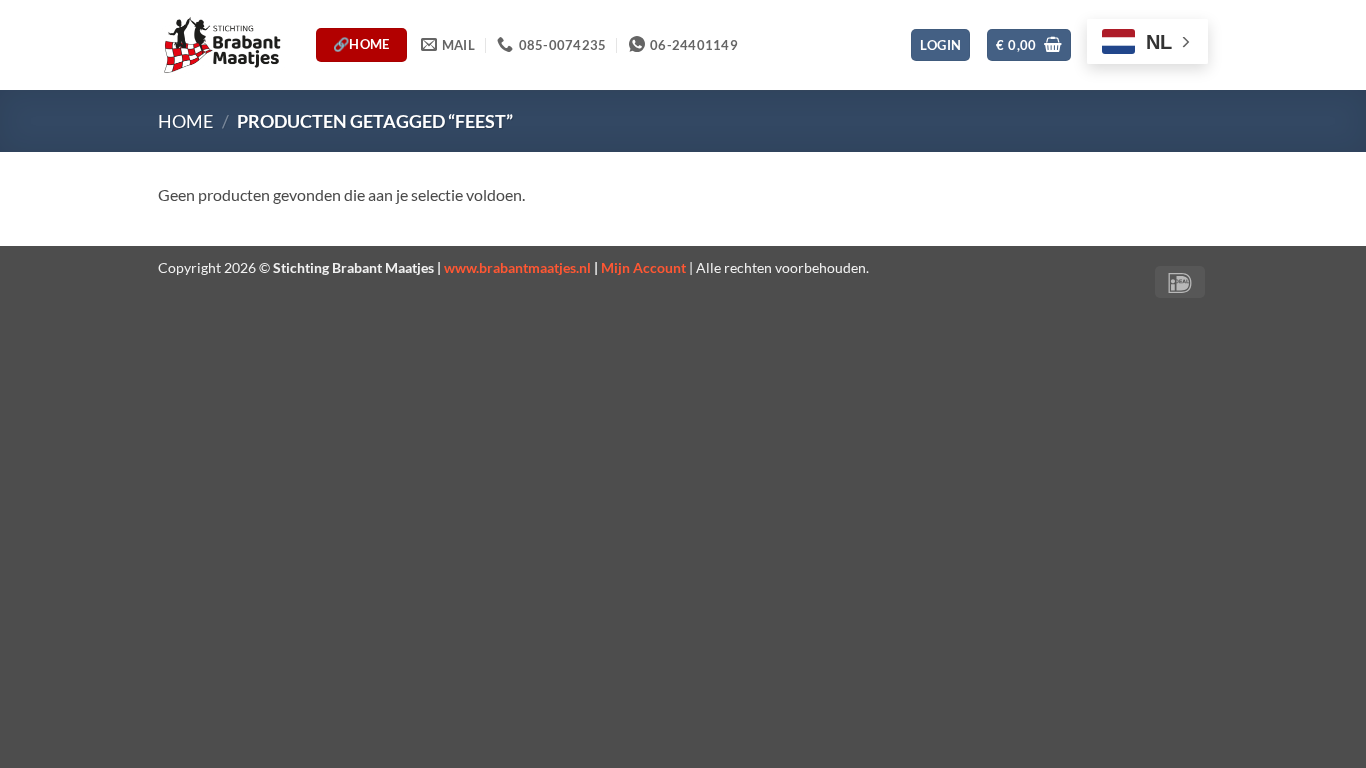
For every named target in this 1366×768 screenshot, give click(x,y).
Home (185, 121)
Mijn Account (643, 267)
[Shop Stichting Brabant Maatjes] (222, 44)
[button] (940, 45)
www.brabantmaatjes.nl (517, 267)
